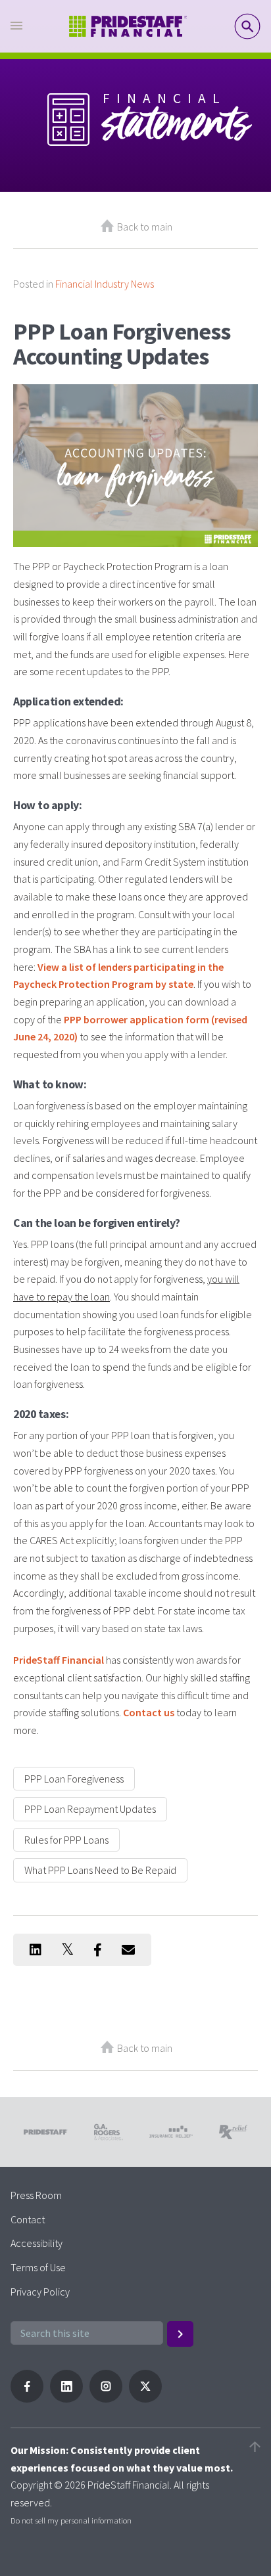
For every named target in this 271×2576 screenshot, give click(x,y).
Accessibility (37, 2243)
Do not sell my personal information (71, 2520)
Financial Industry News (105, 284)
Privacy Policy (40, 2292)
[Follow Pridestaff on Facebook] (27, 2399)
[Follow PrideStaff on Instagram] (106, 2399)
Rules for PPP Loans (66, 1840)
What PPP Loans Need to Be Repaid (100, 1870)
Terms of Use (38, 2267)
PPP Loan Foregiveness (74, 1779)
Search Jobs (247, 26)
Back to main (145, 227)
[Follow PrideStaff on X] (145, 2399)
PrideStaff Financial (59, 1660)
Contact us (149, 1712)
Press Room (36, 2195)
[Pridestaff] (128, 27)
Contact (28, 2219)
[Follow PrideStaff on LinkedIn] (66, 2399)
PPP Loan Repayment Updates (90, 1809)
